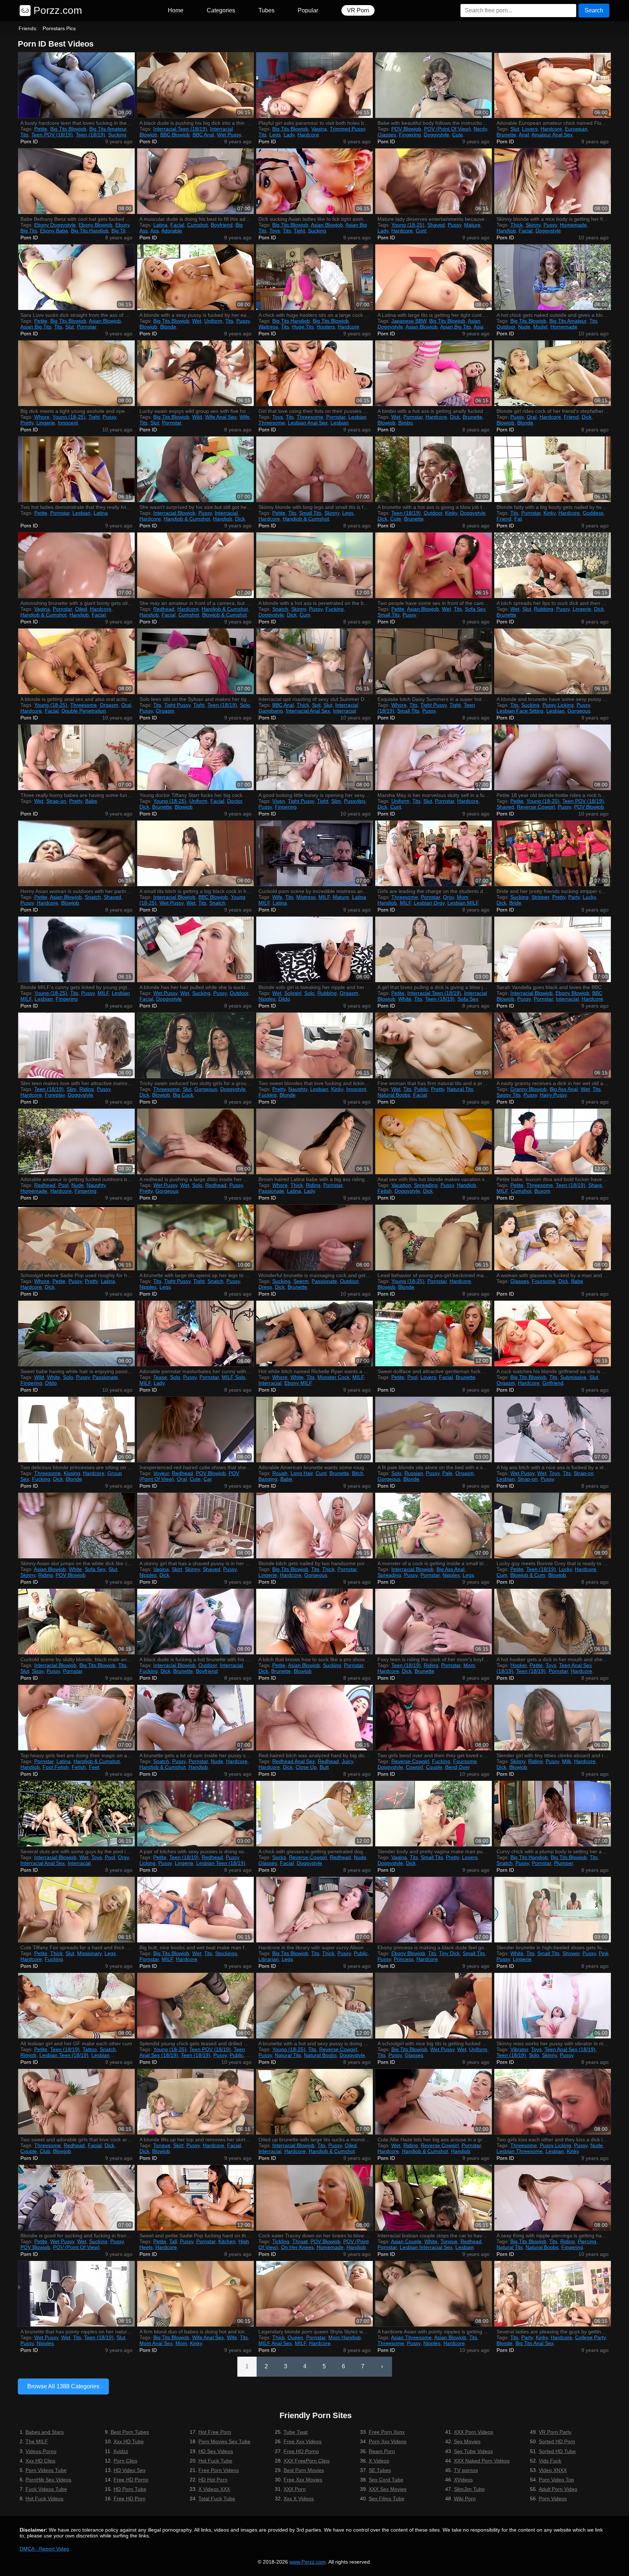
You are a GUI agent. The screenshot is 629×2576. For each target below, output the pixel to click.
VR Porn (358, 10)
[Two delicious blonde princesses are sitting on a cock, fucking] (76, 1429)
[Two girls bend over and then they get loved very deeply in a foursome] (434, 1718)
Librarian (269, 1959)
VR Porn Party (555, 2432)
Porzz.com (56, 10)
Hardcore (308, 135)
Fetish (385, 1191)
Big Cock (183, 1095)
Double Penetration (84, 711)
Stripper (540, 897)
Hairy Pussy (553, 1095)
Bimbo (406, 423)
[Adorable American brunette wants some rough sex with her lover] (314, 1429)
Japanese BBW (409, 321)
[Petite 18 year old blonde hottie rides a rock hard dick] (553, 757)
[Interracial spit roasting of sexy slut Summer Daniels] (314, 661)
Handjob (506, 231)
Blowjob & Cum (528, 1575)
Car (207, 1479)
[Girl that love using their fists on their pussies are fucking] (314, 373)
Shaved (436, 225)
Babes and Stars (45, 2432)
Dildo (284, 999)
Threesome (310, 417)
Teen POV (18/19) (52, 135)
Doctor (235, 801)
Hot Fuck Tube (215, 2461)
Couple (434, 1767)
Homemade (573, 225)
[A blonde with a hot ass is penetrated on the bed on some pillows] (314, 565)
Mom (469, 1665)
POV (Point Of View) (447, 129)
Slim (336, 801)
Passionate (271, 1191)
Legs (275, 135)
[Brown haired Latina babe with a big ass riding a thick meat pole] (314, 1141)
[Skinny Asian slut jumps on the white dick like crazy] (76, 1526)
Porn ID (29, 141)
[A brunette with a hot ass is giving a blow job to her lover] (434, 469)
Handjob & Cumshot (187, 519)
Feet (94, 1767)
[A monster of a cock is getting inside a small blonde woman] (434, 1526)
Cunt (421, 231)
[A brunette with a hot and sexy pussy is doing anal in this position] (314, 2006)
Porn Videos (553, 2499)
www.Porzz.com (308, 2562)
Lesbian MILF (463, 903)
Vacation (401, 1185)
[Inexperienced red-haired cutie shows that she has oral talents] (195, 1429)
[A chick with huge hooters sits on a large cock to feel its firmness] (314, 277)
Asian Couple (406, 2241)
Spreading (426, 1185)
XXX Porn (295, 2489)
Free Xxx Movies (303, 2480)
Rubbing (544, 609)
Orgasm (109, 705)
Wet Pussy (229, 135)
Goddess (593, 513)
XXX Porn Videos (474, 2432)
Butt (324, 1767)
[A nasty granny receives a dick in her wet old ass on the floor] (553, 1045)
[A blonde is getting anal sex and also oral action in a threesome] (76, 661)
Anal (524, 135)
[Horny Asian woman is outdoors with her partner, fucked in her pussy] (76, 853)
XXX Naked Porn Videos (482, 2461)
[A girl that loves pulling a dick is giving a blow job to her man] (434, 949)
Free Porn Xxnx (387, 2432)
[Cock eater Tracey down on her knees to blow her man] (314, 2198)
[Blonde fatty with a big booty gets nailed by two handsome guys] (553, 469)
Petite (41, 129)
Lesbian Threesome (520, 2151)
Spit (316, 705)
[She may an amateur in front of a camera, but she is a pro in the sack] (195, 565)
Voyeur (161, 1473)
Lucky (589, 897)
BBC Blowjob (175, 135)
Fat (518, 519)
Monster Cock (333, 1377)
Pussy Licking (558, 705)
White (405, 999)
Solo (245, 705)
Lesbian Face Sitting (520, 711)
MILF (324, 897)
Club (45, 2151)
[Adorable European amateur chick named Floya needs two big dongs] (553, 85)
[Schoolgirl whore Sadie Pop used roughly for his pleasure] (76, 1237)
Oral (532, 417)
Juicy (347, 1761)
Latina (160, 225)
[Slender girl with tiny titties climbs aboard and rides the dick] (553, 1718)
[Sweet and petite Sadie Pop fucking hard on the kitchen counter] (195, 2198)
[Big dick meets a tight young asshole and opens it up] (76, 373)
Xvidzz (121, 2451)
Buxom (542, 1191)
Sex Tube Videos (473, 2451)
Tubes (266, 10)
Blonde (168, 327)
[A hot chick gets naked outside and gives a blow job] (553, 277)
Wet (197, 321)
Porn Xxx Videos (388, 2441)
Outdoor (506, 327)
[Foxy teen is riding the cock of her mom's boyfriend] (434, 1622)
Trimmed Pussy (347, 129)
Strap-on (56, 801)
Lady (289, 135)
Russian (414, 1473)
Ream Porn (382, 2451)
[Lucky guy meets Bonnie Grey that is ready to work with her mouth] (553, 1526)
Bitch (358, 1473)
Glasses (387, 135)
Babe (91, 801)
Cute (458, 135)
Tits (24, 135)
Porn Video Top (556, 2480)
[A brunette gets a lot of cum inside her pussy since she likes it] (195, 1718)
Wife (245, 417)
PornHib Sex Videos (48, 2480)
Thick (517, 225)
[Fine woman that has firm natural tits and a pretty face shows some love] (434, 1045)
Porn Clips (125, 2461)
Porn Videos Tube (46, 2470)
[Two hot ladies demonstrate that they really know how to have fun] (76, 469)
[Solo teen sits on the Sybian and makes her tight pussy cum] (195, 661)
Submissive (573, 1377)
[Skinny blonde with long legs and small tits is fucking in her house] (314, 469)
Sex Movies (467, 2441)
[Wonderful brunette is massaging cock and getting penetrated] (314, 1237)
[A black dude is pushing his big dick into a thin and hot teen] (195, 85)
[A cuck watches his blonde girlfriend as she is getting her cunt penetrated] (553, 1333)
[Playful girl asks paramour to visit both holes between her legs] (314, 85)
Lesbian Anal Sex (308, 423)
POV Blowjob (406, 129)
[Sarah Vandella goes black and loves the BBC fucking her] (553, 949)
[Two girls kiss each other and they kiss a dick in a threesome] (553, 2102)
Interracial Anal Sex (308, 711)
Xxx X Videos (299, 2499)
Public (421, 1089)
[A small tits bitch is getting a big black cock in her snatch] (195, 853)
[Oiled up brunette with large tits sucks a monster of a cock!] (314, 2102)
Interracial (226, 513)
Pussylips (355, 801)
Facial (177, 225)
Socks (279, 1857)
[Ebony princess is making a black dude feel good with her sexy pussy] (434, 1910)
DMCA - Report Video (44, 2549)
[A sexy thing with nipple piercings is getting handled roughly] (553, 2198)
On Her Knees (297, 2247)
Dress (265, 1287)
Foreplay (55, 1095)
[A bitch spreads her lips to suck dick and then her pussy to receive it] (553, 565)
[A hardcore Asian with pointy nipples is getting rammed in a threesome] (434, 2294)
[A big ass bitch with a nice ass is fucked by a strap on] (553, 1429)
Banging (268, 1479)
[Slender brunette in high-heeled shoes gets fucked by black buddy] (553, 1910)
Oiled (81, 609)
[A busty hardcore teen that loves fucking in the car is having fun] (76, 85)
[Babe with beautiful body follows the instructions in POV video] (434, 85)
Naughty (298, 1089)
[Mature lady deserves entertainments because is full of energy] (434, 181)
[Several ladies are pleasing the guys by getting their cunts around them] (553, 2294)
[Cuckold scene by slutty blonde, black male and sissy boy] (76, 1622)
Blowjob (148, 327)
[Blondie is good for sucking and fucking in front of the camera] (76, 2198)
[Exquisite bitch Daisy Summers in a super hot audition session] (434, 661)
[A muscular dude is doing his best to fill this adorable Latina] (195, 181)
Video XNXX (553, 2470)
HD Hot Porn (213, 2480)
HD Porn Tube (130, 2489)
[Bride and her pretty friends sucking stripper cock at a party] (553, 853)
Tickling (281, 2241)
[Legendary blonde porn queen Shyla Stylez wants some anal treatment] (314, 2294)
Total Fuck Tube (217, 2499)
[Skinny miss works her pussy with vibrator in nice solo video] (553, 2006)
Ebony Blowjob (96, 225)
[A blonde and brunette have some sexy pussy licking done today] (553, 661)
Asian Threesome (411, 2337)
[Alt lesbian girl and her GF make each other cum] (76, 2006)
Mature (472, 225)
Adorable (172, 231)
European (576, 129)
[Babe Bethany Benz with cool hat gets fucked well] (76, 181)
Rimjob (28, 2055)
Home (176, 10)
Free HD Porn (130, 2499)
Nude (524, 327)
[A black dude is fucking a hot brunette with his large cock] (195, 1622)
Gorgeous (579, 711)
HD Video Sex (130, 2470)
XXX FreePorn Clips (306, 2461)
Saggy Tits (509, 1095)
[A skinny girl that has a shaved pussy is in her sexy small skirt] (195, 1526)
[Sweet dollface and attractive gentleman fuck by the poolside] (434, 1333)
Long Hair (302, 1473)
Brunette (506, 135)
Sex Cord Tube (386, 2480)
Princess (404, 1959)
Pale (447, 1473)
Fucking (335, 609)
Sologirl (293, 993)
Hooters (326, 327)
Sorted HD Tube (557, 2451)
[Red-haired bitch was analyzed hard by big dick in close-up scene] (314, 1718)
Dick (455, 417)
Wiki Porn (465, 2499)
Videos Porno (41, 2451)
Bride (515, 903)
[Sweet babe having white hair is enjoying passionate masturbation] (76, 1333)
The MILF (37, 2441)
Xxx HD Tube (129, 2441)
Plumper (563, 1863)
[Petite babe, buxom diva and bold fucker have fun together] (553, 1141)
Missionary (89, 1953)
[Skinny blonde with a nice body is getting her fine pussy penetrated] (553, 181)
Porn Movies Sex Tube (224, 2441)
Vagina (319, 129)
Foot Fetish (56, 1767)
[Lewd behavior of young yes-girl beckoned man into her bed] (434, 1237)
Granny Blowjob (529, 1089)
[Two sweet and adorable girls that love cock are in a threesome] (76, 2102)
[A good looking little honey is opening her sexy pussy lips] (314, 757)
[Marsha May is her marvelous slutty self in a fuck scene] (434, 757)
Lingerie (46, 423)
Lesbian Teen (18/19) (221, 1863)
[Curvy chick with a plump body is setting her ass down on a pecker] (553, 1814)
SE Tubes (380, 2470)
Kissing (72, 1473)
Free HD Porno (131, 2480)
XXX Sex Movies (388, 2489)
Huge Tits (303, 327)
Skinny (533, 225)
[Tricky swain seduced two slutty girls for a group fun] (195, 1045)
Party (574, 897)
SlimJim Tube (469, 2489)
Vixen (279, 801)
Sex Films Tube (387, 2499)
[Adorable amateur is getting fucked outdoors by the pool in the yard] (76, 1141)
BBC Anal (203, 135)
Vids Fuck (550, 2461)
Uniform (213, 321)
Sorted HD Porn (557, 2441)
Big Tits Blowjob (68, 129)
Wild (197, 417)
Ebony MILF (298, 1383)
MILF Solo (234, 1377)
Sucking (117, 135)
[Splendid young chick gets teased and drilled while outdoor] (195, 2006)
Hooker (519, 1665)
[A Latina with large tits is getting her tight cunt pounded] (434, 277)
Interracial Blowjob (174, 513)
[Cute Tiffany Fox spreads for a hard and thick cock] (76, 1910)
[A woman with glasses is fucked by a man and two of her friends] (553, 1237)
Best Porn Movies (304, 2470)
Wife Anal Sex (221, 417)
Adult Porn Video (558, 2489)
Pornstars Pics (59, 28)
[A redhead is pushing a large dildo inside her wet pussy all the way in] (195, 1141)
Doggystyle (436, 135)
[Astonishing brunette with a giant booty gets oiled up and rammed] (76, 565)
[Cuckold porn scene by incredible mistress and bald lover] (314, 853)
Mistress (306, 897)
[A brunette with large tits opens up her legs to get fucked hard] (195, 1237)
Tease (160, 1377)
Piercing (587, 2241)
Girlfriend (553, 1383)
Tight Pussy (177, 705)
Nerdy (480, 129)
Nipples (267, 999)
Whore (42, 417)
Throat (300, 2241)
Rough (280, 1473)
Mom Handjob (345, 2337)
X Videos (379, 2461)
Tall (173, 2241)
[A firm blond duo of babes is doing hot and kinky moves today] (195, 2294)
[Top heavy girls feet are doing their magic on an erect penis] (76, 1718)
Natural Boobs (394, 1095)
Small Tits (310, 513)
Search (594, 10)
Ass (155, 231)
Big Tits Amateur (108, 129)
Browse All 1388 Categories (63, 2386)
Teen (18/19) (90, 135)
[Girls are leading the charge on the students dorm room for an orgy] (434, 853)
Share (595, 1185)
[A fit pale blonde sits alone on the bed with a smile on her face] (434, 1429)
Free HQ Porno (301, 2451)
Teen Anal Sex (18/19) (570, 2049)
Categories (221, 10)
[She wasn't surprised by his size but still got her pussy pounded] (195, 469)
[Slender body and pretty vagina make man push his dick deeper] (434, 1814)
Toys (275, 231)
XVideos (463, 2480)
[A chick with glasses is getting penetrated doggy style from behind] (314, 1814)
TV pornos (466, 2470)
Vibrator (519, 2049)
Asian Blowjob (327, 225)
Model (540, 327)
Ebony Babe (54, 231)
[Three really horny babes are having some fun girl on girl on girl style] (76, 757)
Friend (571, 417)
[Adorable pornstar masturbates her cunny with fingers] (195, 1333)
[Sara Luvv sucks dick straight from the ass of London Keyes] (76, 277)
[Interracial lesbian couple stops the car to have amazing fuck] (434, 2198)
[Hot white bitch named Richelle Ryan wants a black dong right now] (314, 1333)
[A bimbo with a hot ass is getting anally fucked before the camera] (434, 373)
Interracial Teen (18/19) (180, 129)
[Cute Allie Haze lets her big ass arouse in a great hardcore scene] (434, 2102)
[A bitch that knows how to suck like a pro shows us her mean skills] (314, 1622)
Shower (571, 1953)
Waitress (268, 327)
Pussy (454, 225)
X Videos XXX (214, 2489)
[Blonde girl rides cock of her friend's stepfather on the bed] (553, 373)
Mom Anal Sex (156, 2343)
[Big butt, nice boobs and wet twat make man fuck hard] (195, 1910)
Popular (308, 10)
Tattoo (90, 2049)
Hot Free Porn (215, 2432)
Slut (515, 129)
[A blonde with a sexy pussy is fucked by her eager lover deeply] (195, 277)
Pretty (27, 423)
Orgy (448, 897)
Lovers (530, 129)
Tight (299, 231)
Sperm (301, 1281)
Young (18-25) (408, 225)
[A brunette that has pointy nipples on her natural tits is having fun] (76, 2294)
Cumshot (197, 225)
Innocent (68, 423)
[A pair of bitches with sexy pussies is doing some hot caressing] (195, 1814)
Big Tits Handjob (90, 231)
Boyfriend (222, 225)
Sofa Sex (475, 609)
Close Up (306, 1767)
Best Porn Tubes (130, 2432)
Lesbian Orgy (429, 903)
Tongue (162, 2145)
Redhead (164, 609)
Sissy (38, 1671)
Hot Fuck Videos (44, 2499)
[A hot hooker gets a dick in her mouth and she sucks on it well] (553, 1622)
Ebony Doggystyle (55, 225)
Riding (87, 1089)
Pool (63, 1185)
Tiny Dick (449, 1953)
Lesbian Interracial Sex (426, 2247)
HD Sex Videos (216, 2451)
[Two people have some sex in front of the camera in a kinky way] (434, 565)
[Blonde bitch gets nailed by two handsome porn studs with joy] (314, 1526)
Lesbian (340, 423)
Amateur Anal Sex (552, 135)
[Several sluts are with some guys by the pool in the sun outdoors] (76, 1814)
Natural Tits (460, 1089)
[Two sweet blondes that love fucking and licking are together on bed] (314, 1045)
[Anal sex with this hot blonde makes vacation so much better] (434, 1141)
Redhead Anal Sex (294, 1761)
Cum (305, 615)
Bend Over (457, 1767)
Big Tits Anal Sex (535, 2343)
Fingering (410, 135)
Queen (295, 2337)
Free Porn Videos (219, 2470)
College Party (590, 2337)
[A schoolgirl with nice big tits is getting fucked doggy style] (434, 2006)
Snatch (280, 609)
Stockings (226, 1953)
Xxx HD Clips (40, 2461)
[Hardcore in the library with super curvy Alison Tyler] (314, 1910)
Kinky (451, 513)
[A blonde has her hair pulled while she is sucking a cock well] (195, 949)
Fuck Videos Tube (46, 2489)
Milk (567, 1761)
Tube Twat (296, 2432)
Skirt (177, 1569)
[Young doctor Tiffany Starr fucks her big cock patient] (195, 757)
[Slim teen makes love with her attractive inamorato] (76, 1045)
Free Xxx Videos (302, 2441)
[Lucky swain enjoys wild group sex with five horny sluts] (195, 373)
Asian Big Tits (36, 327)
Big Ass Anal (564, 1089)
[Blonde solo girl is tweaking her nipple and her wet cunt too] (314, 949)
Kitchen (227, 2241)
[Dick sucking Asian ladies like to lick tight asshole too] (314, 181)
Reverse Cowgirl (536, 807)
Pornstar (86, 327)
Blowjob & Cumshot (224, 615)
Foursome (544, 1281)
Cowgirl (414, 1767)
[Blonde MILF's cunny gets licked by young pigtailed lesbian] (76, 949)
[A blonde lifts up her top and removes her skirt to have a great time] (195, 2102)
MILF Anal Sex (275, 2343)
